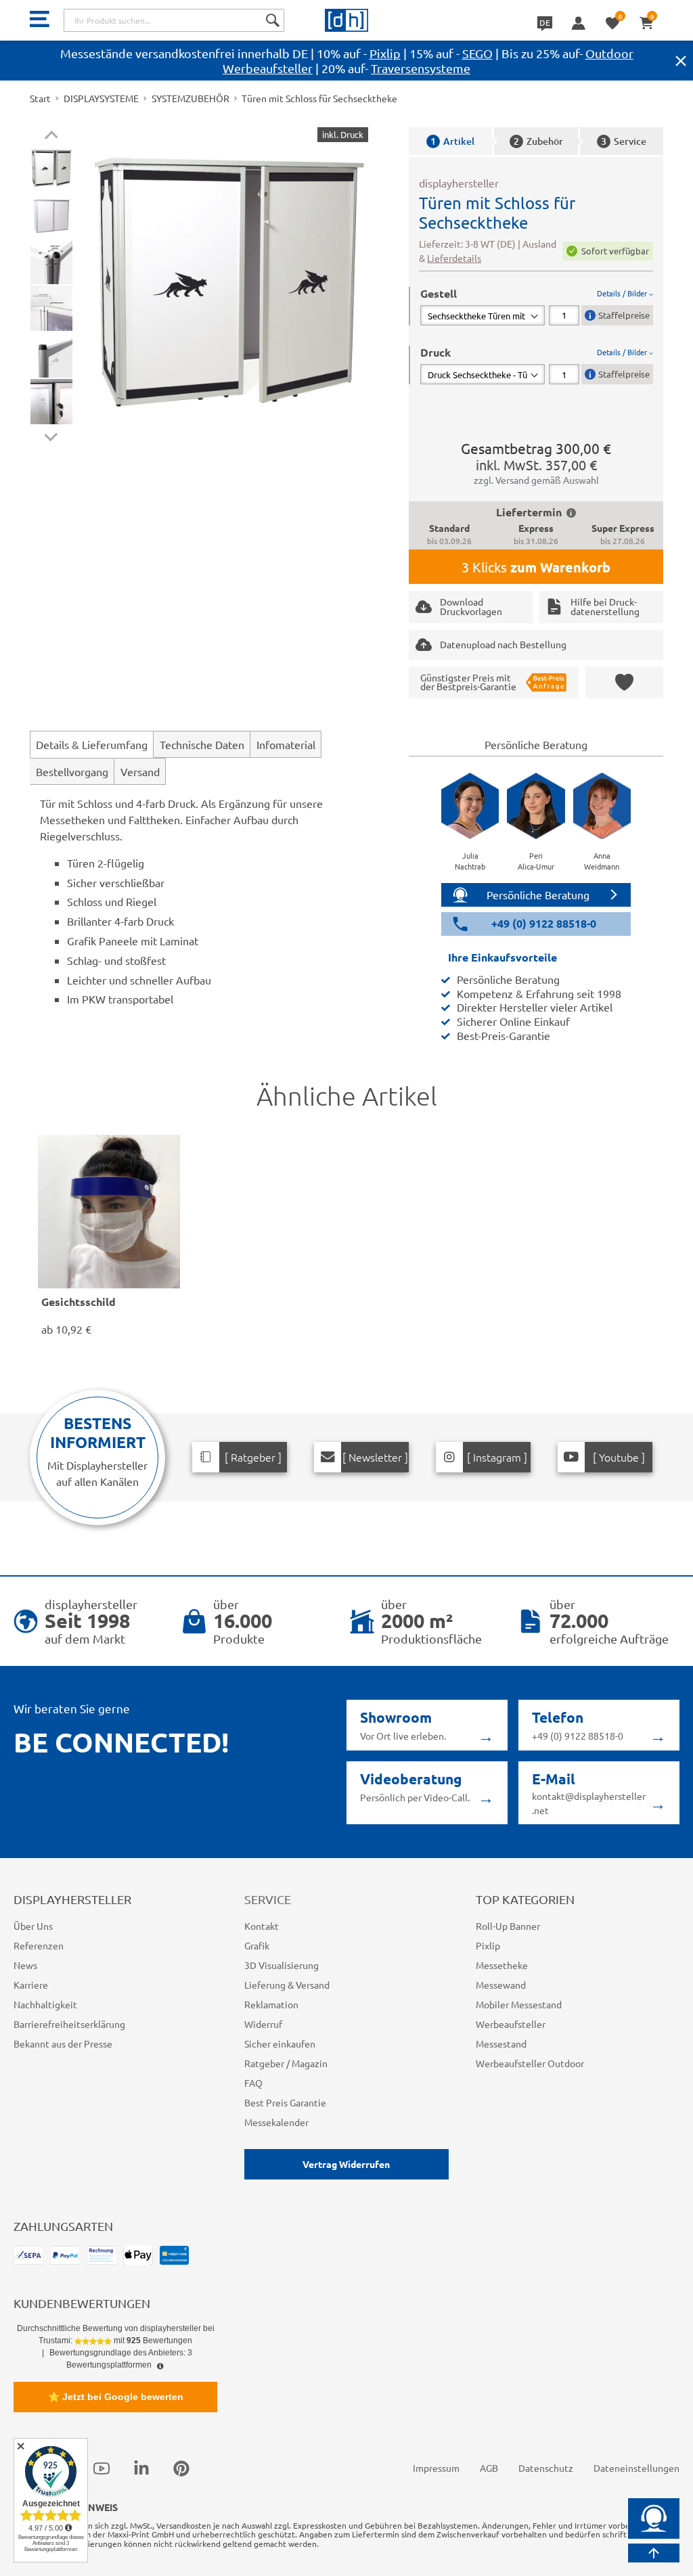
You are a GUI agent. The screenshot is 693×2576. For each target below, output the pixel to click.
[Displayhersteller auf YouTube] (102, 2468)
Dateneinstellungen (636, 2468)
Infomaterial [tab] (286, 744)
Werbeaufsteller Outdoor (530, 2063)
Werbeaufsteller (511, 2024)
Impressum (436, 2468)
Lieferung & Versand (287, 1985)
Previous (51, 137)
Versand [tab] (140, 771)
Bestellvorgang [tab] (72, 771)
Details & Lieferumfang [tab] (92, 744)
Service (624, 141)
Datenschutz (546, 2468)
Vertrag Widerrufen (346, 2164)
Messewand (501, 1985)
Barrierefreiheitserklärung (69, 2024)
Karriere (31, 1985)
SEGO (477, 53)
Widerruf (263, 2024)
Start (40, 98)
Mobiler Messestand (519, 2004)
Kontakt (262, 1926)
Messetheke (502, 1965)
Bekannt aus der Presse (63, 2043)
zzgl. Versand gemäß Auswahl (536, 480)
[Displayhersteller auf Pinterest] (181, 2468)
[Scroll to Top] (654, 2553)
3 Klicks (536, 567)
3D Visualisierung (282, 1965)
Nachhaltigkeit (45, 2004)
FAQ (253, 2083)
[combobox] (174, 20)
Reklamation (271, 2004)
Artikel (452, 141)
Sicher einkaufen (280, 2043)
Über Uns (33, 1926)
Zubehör (538, 141)
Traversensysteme (421, 68)
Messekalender (276, 2122)
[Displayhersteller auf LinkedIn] (141, 2468)
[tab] (537, 306)
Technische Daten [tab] (202, 744)
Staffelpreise (624, 315)
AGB (489, 2468)
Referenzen (39, 1945)
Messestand (501, 2043)
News (25, 1965)
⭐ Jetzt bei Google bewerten (116, 2397)
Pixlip (385, 53)
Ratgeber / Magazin (286, 2063)
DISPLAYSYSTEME (101, 98)
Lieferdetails (454, 258)
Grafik (257, 1945)
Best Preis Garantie (285, 2102)
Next (51, 434)
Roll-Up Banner (508, 1926)
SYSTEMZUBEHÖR (191, 98)
